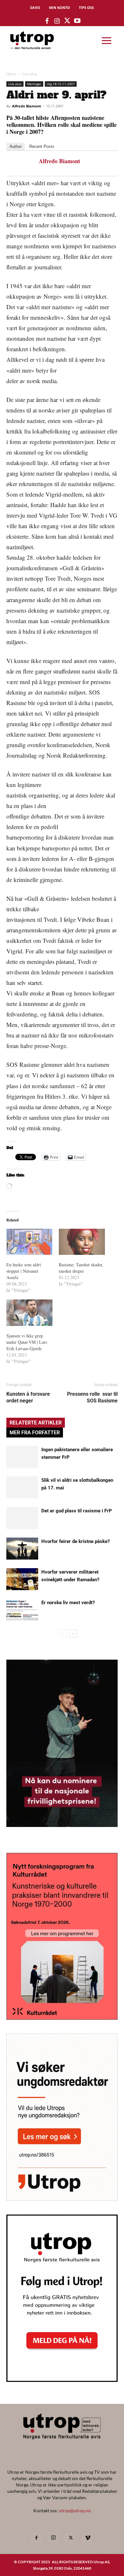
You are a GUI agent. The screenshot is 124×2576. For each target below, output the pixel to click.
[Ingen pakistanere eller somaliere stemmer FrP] (22, 1457)
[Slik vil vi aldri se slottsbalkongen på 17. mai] (22, 1487)
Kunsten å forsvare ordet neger (28, 1397)
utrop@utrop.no (75, 2511)
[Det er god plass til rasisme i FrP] (22, 1518)
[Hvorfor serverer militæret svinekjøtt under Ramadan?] (22, 1579)
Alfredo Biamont (27, 106)
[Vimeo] (88, 2538)
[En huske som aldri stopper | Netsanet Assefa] (29, 1242)
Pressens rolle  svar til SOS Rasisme (92, 1397)
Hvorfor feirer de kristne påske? (76, 1541)
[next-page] (73, 1633)
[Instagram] (53, 2538)
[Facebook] (36, 2538)
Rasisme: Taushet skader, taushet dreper (81, 1268)
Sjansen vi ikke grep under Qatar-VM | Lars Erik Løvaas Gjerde (27, 1342)
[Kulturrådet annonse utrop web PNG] (62, 2018)
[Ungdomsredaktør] (62, 2199)
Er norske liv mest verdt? (68, 1603)
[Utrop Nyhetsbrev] (62, 2380)
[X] (71, 2538)
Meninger (34, 84)
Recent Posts (42, 146)
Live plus (30, 74)
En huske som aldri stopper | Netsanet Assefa (24, 1271)
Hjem (11, 74)
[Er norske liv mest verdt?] (22, 1610)
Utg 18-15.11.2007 (61, 84)
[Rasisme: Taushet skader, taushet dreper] (82, 1242)
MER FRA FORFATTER (35, 1433)
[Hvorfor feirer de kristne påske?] (22, 1549)
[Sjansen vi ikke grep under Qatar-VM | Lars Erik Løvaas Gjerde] (29, 1313)
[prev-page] (63, 1633)
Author (16, 146)
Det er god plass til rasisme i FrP (77, 1511)
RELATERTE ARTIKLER (36, 1423)
